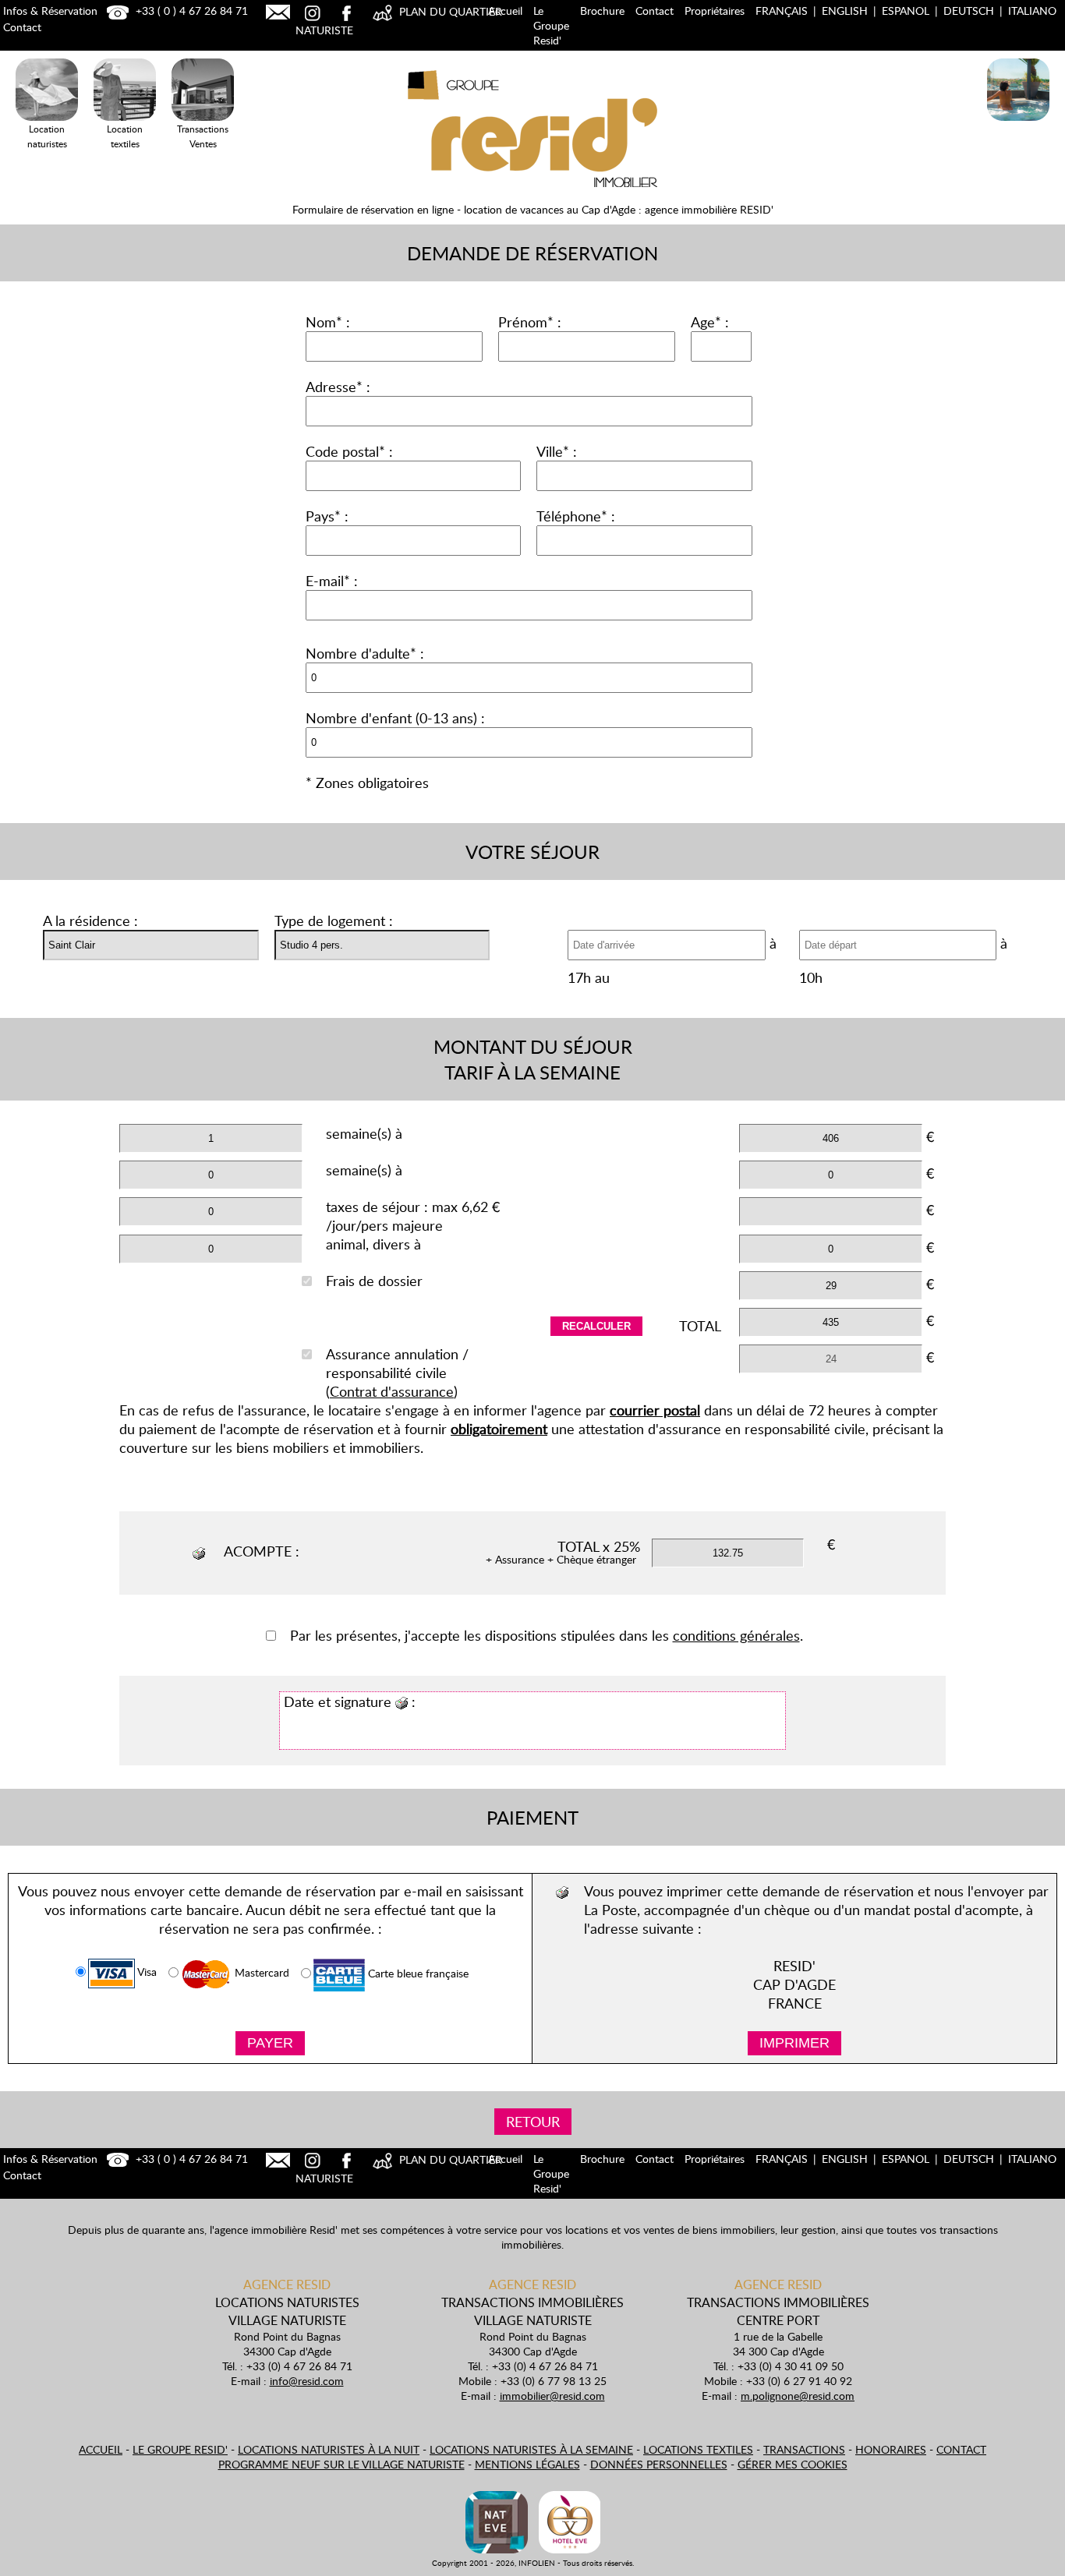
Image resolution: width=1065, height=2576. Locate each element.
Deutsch (969, 11)
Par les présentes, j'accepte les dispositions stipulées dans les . (547, 1635)
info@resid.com (307, 2381)
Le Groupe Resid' (551, 25)
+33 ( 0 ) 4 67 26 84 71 (190, 11)
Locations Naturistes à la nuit (1018, 144)
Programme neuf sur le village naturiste (341, 2464)
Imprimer (794, 2043)
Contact (655, 11)
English (845, 11)
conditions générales (736, 1635)
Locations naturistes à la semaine (531, 2449)
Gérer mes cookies (793, 2464)
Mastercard (260, 1973)
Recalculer (596, 1326)
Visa (146, 1972)
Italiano (1032, 11)
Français (782, 11)
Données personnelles (659, 2464)
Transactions (804, 2449)
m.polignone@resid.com (798, 2396)
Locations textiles (698, 2449)
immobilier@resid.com (552, 2396)
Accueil (505, 11)
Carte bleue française (417, 1974)
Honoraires (891, 2449)
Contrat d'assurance (392, 1391)
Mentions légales (527, 2464)
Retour (533, 2122)
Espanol (906, 11)
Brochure (602, 11)
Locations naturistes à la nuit (329, 2449)
